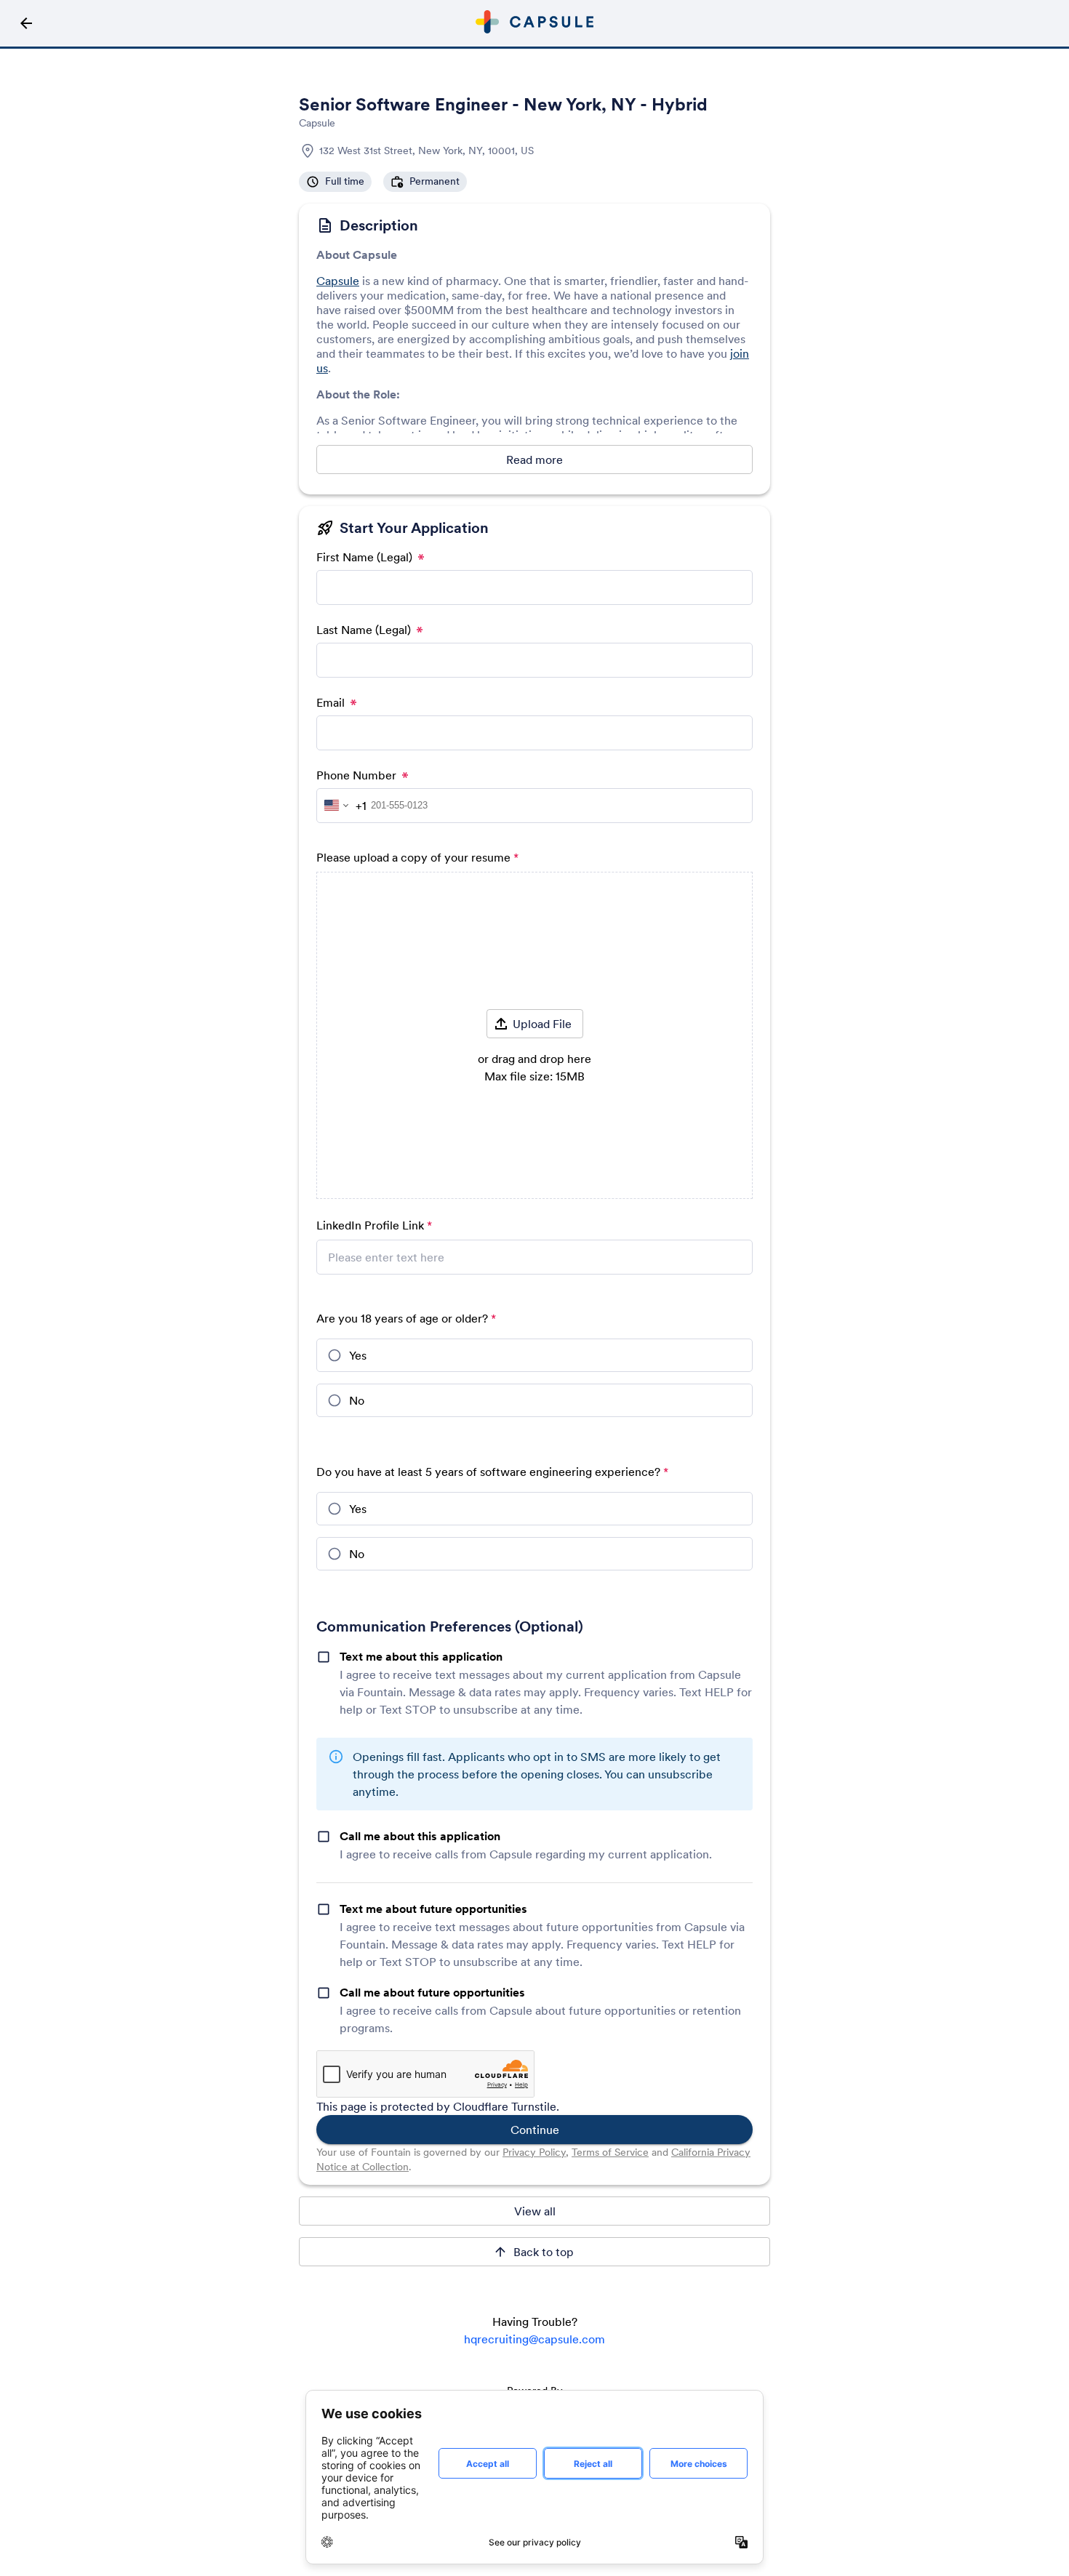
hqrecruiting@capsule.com (534, 2339)
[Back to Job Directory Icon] (26, 23)
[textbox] (534, 1266)
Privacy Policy (534, 2152)
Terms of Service (610, 2152)
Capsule (338, 281)
